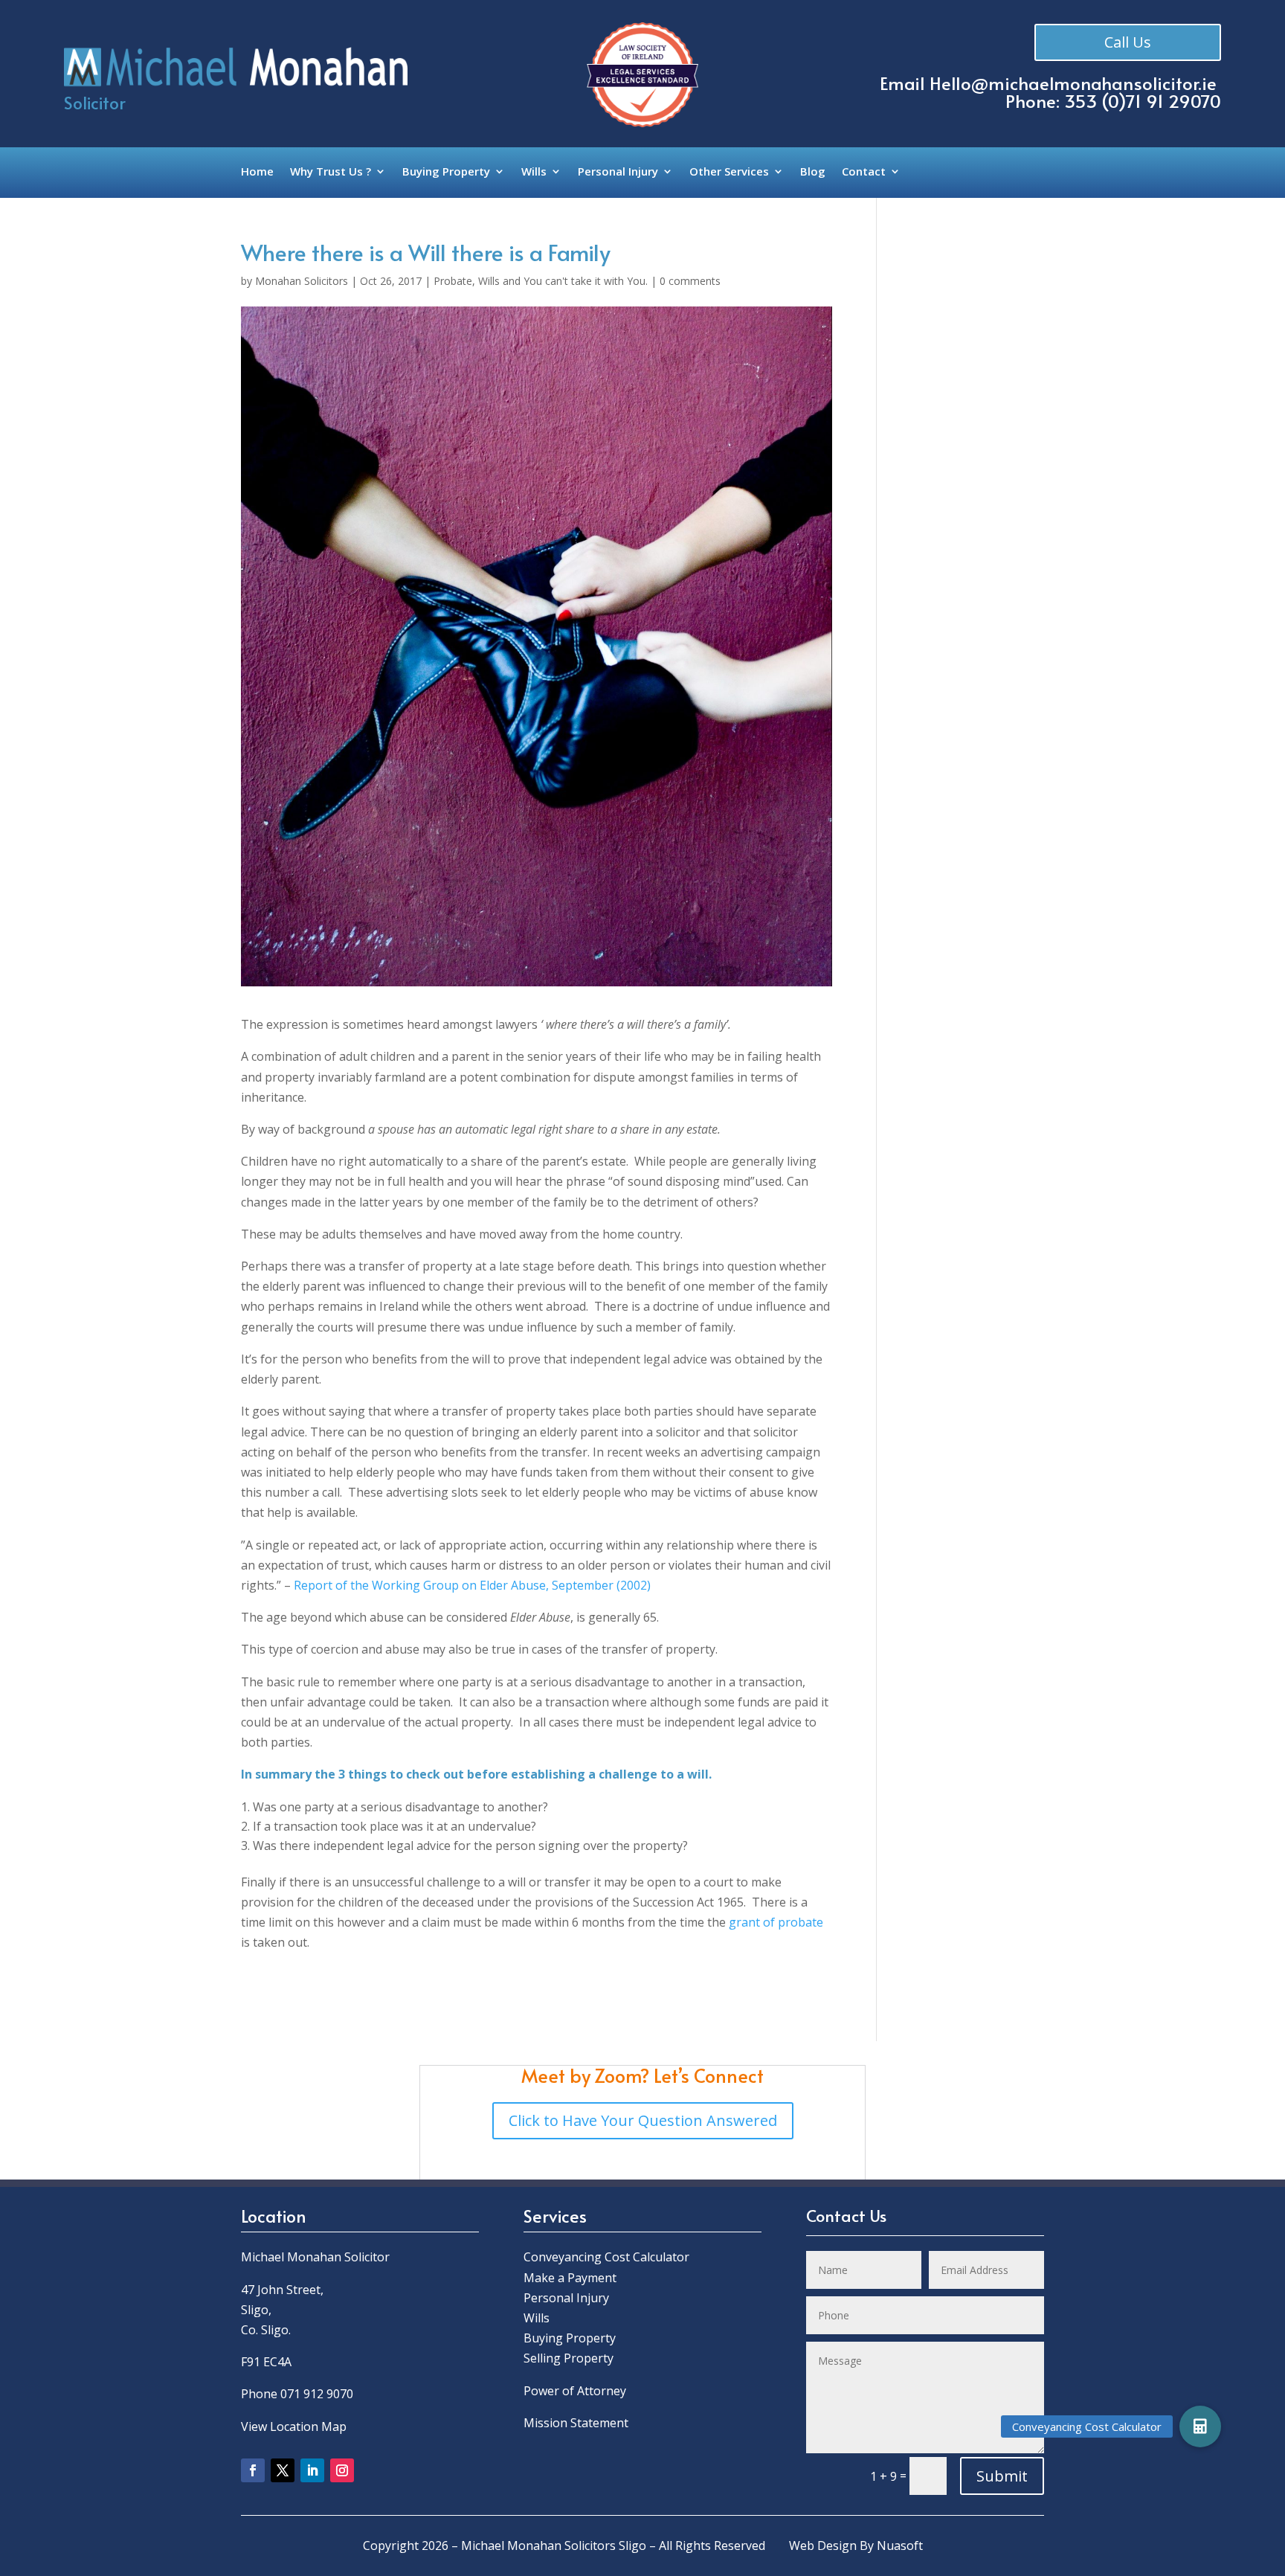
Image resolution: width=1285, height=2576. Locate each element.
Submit (1002, 2476)
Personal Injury (618, 172)
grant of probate (776, 1922)
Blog (813, 172)
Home (257, 172)
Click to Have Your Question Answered (643, 2120)
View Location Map (294, 2426)
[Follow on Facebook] (253, 2470)
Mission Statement (577, 2423)
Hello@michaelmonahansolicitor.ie (1073, 83)
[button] (1200, 2426)
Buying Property (446, 172)
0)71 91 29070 (1165, 101)
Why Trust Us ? (331, 172)
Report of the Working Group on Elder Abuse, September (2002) (472, 1585)
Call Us (1128, 42)
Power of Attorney (575, 2391)
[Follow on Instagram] (342, 2470)
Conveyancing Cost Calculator (606, 2257)
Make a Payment (570, 2278)
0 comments (690, 281)
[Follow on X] (283, 2470)
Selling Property (569, 2358)
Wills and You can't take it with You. (563, 281)
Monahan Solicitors (302, 281)
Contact (864, 172)
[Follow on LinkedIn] (312, 2470)
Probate (453, 281)
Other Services (729, 172)
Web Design (823, 2546)
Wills (534, 172)
